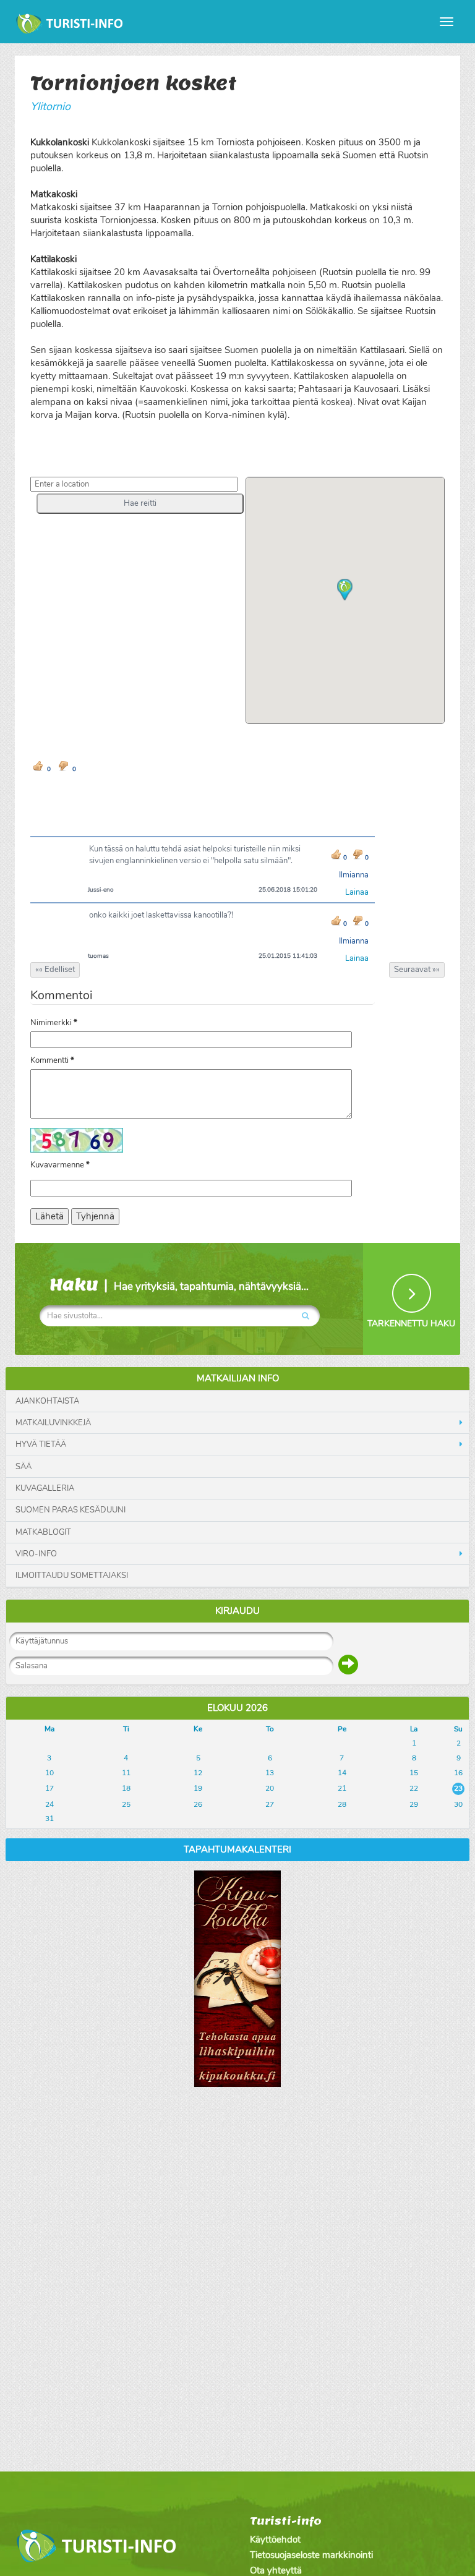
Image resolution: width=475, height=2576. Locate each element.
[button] (140, 503)
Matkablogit (43, 1532)
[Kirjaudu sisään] (348, 1665)
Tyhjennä (95, 1216)
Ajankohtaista (47, 1401)
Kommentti (52, 1060)
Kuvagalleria (45, 1488)
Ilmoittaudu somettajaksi (72, 1576)
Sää (24, 1467)
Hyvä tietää (41, 1444)
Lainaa (357, 892)
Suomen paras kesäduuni (71, 1510)
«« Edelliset (55, 970)
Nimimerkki (54, 1023)
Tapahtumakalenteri (237, 1849)
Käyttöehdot (275, 2540)
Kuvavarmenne (60, 1165)
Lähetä (49, 1216)
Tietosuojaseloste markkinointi (311, 2555)
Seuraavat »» (417, 970)
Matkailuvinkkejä (53, 1423)
